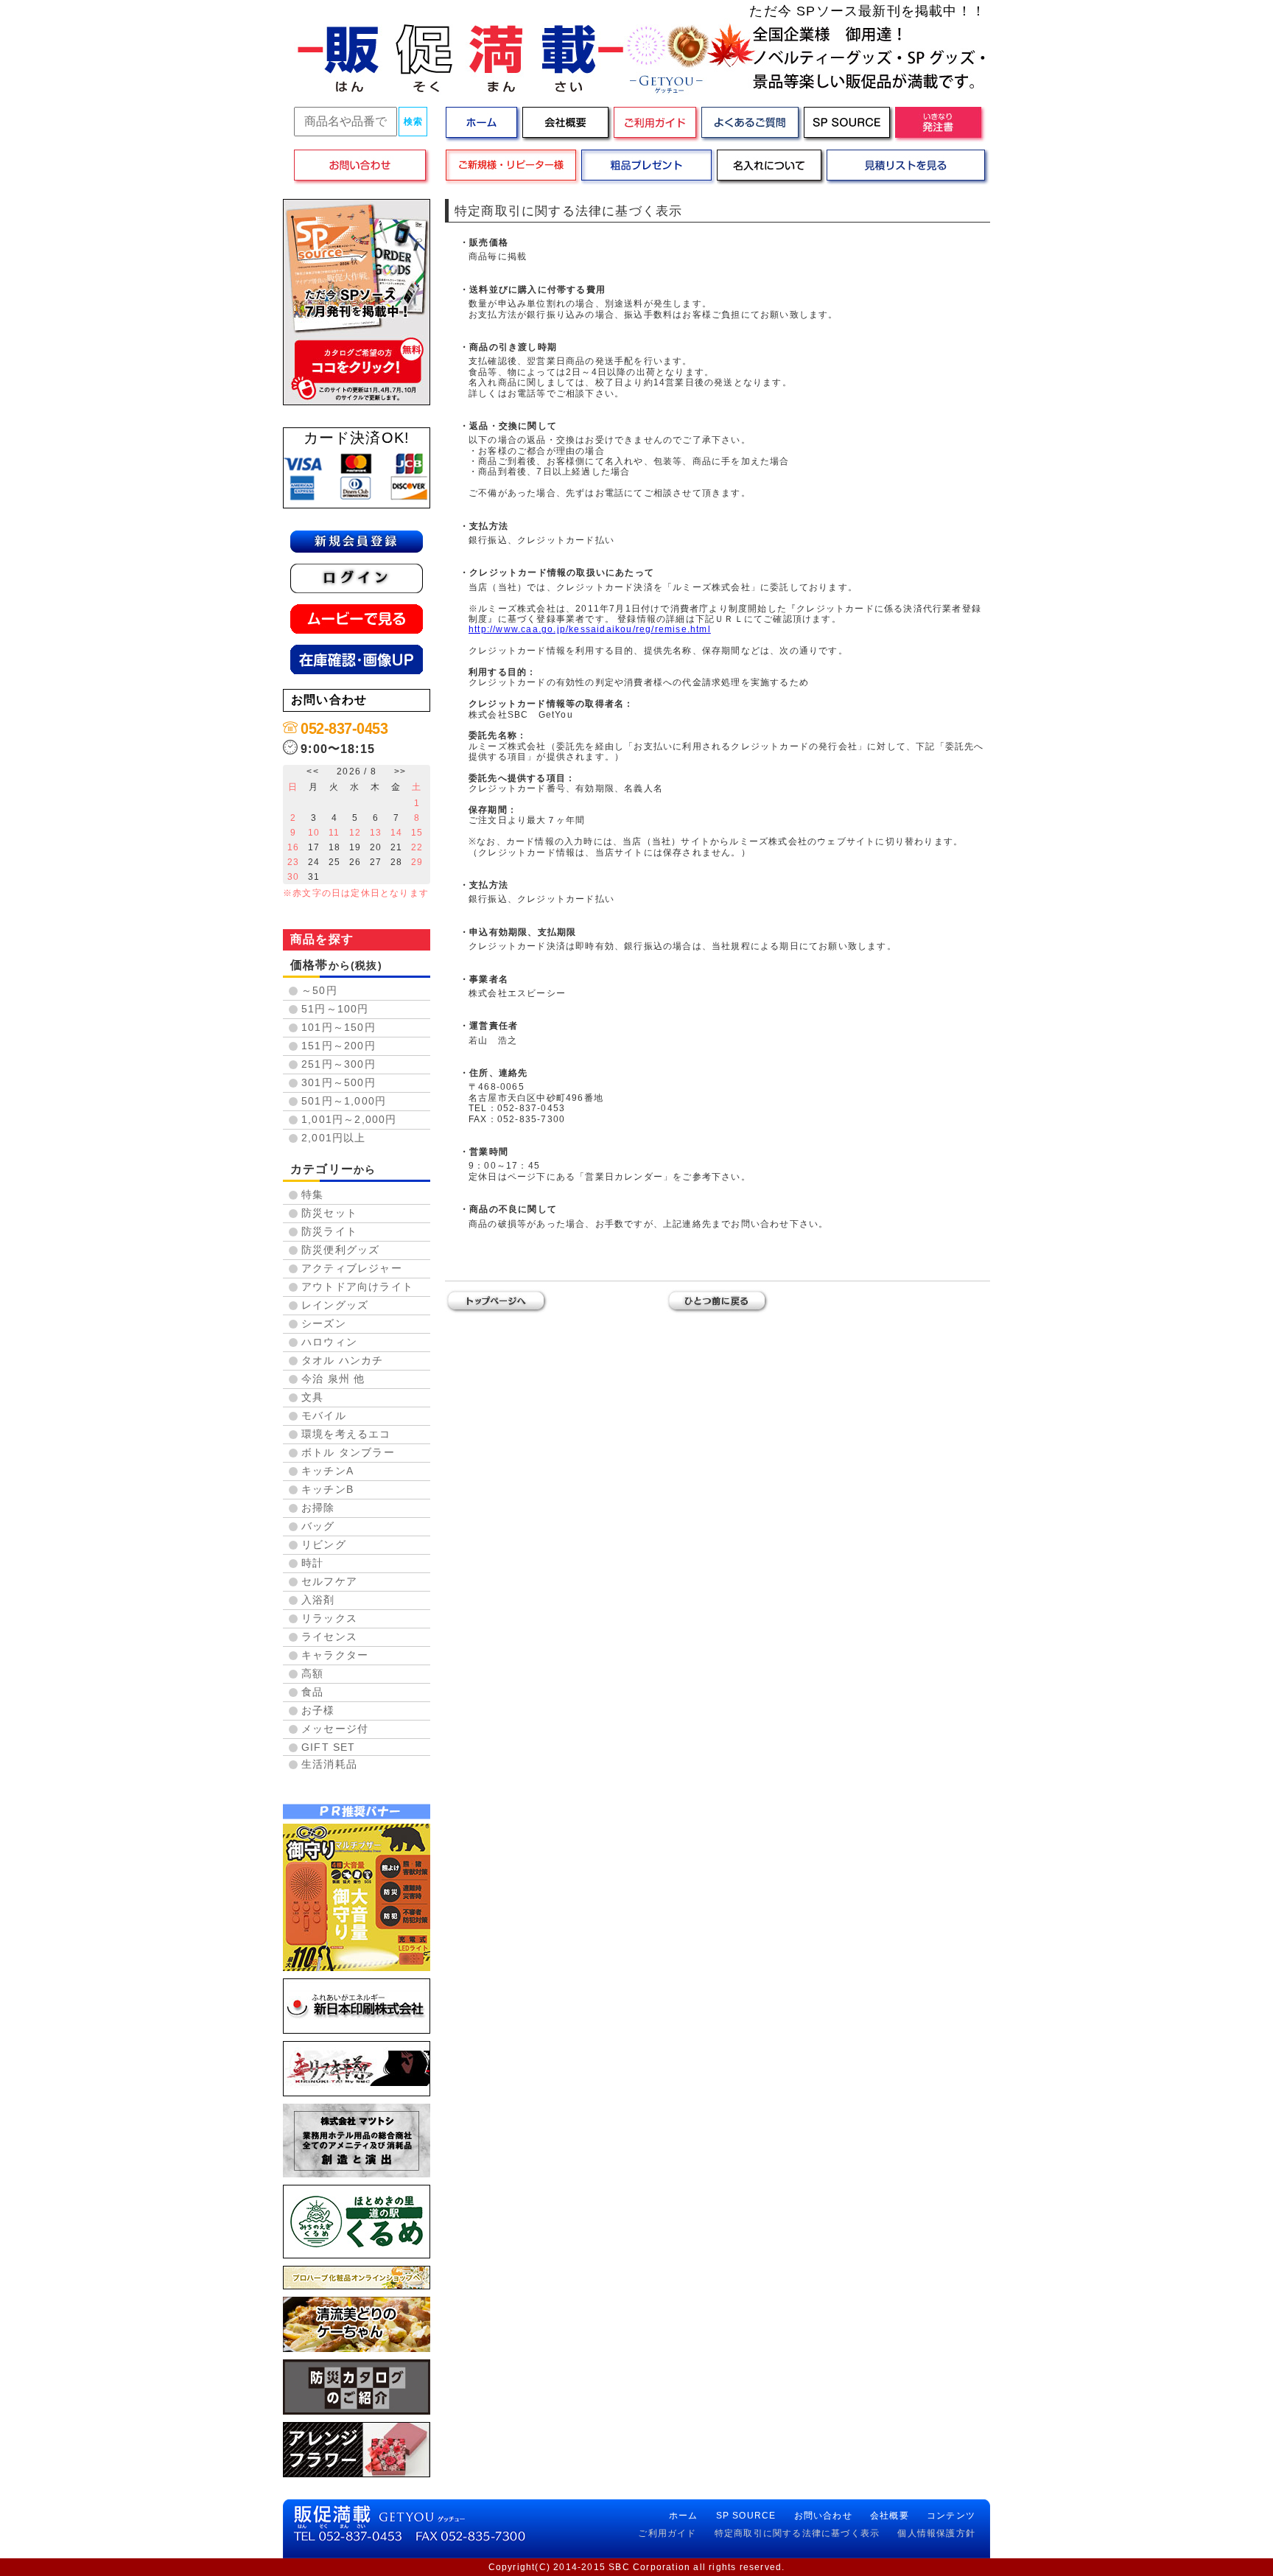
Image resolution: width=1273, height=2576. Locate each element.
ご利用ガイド (667, 2533)
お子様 (318, 1710)
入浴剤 (318, 1600)
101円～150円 (339, 1027)
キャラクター (335, 1655)
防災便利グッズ (340, 1250)
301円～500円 (339, 1082)
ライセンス (329, 1637)
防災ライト (329, 1231)
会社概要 (890, 2516)
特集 (312, 1194)
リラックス (329, 1618)
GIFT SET (329, 1747)
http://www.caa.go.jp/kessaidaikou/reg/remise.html (590, 629)
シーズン (324, 1323)
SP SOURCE (746, 2516)
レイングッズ (335, 1305)
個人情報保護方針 (936, 2533)
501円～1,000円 (344, 1101)
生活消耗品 (329, 1764)
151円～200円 (339, 1046)
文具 (312, 1397)
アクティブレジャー (352, 1268)
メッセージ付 (335, 1729)
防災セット (329, 1213)
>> (400, 771)
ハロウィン (329, 1342)
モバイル (324, 1415)
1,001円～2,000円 (349, 1119)
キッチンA (327, 1471)
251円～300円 (339, 1064)
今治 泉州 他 (333, 1379)
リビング (324, 1544)
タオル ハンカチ (343, 1360)
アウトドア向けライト (357, 1287)
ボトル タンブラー (348, 1452)
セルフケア (329, 1581)
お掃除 (318, 1508)
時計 (312, 1563)
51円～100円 (335, 1009)
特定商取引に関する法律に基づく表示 (797, 2533)
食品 (312, 1692)
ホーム (684, 2516)
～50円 (319, 990)
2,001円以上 (334, 1138)
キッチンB (327, 1489)
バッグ (318, 1526)
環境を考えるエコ (346, 1434)
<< (312, 771)
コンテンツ (951, 2516)
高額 (312, 1673)
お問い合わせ (823, 2516)
